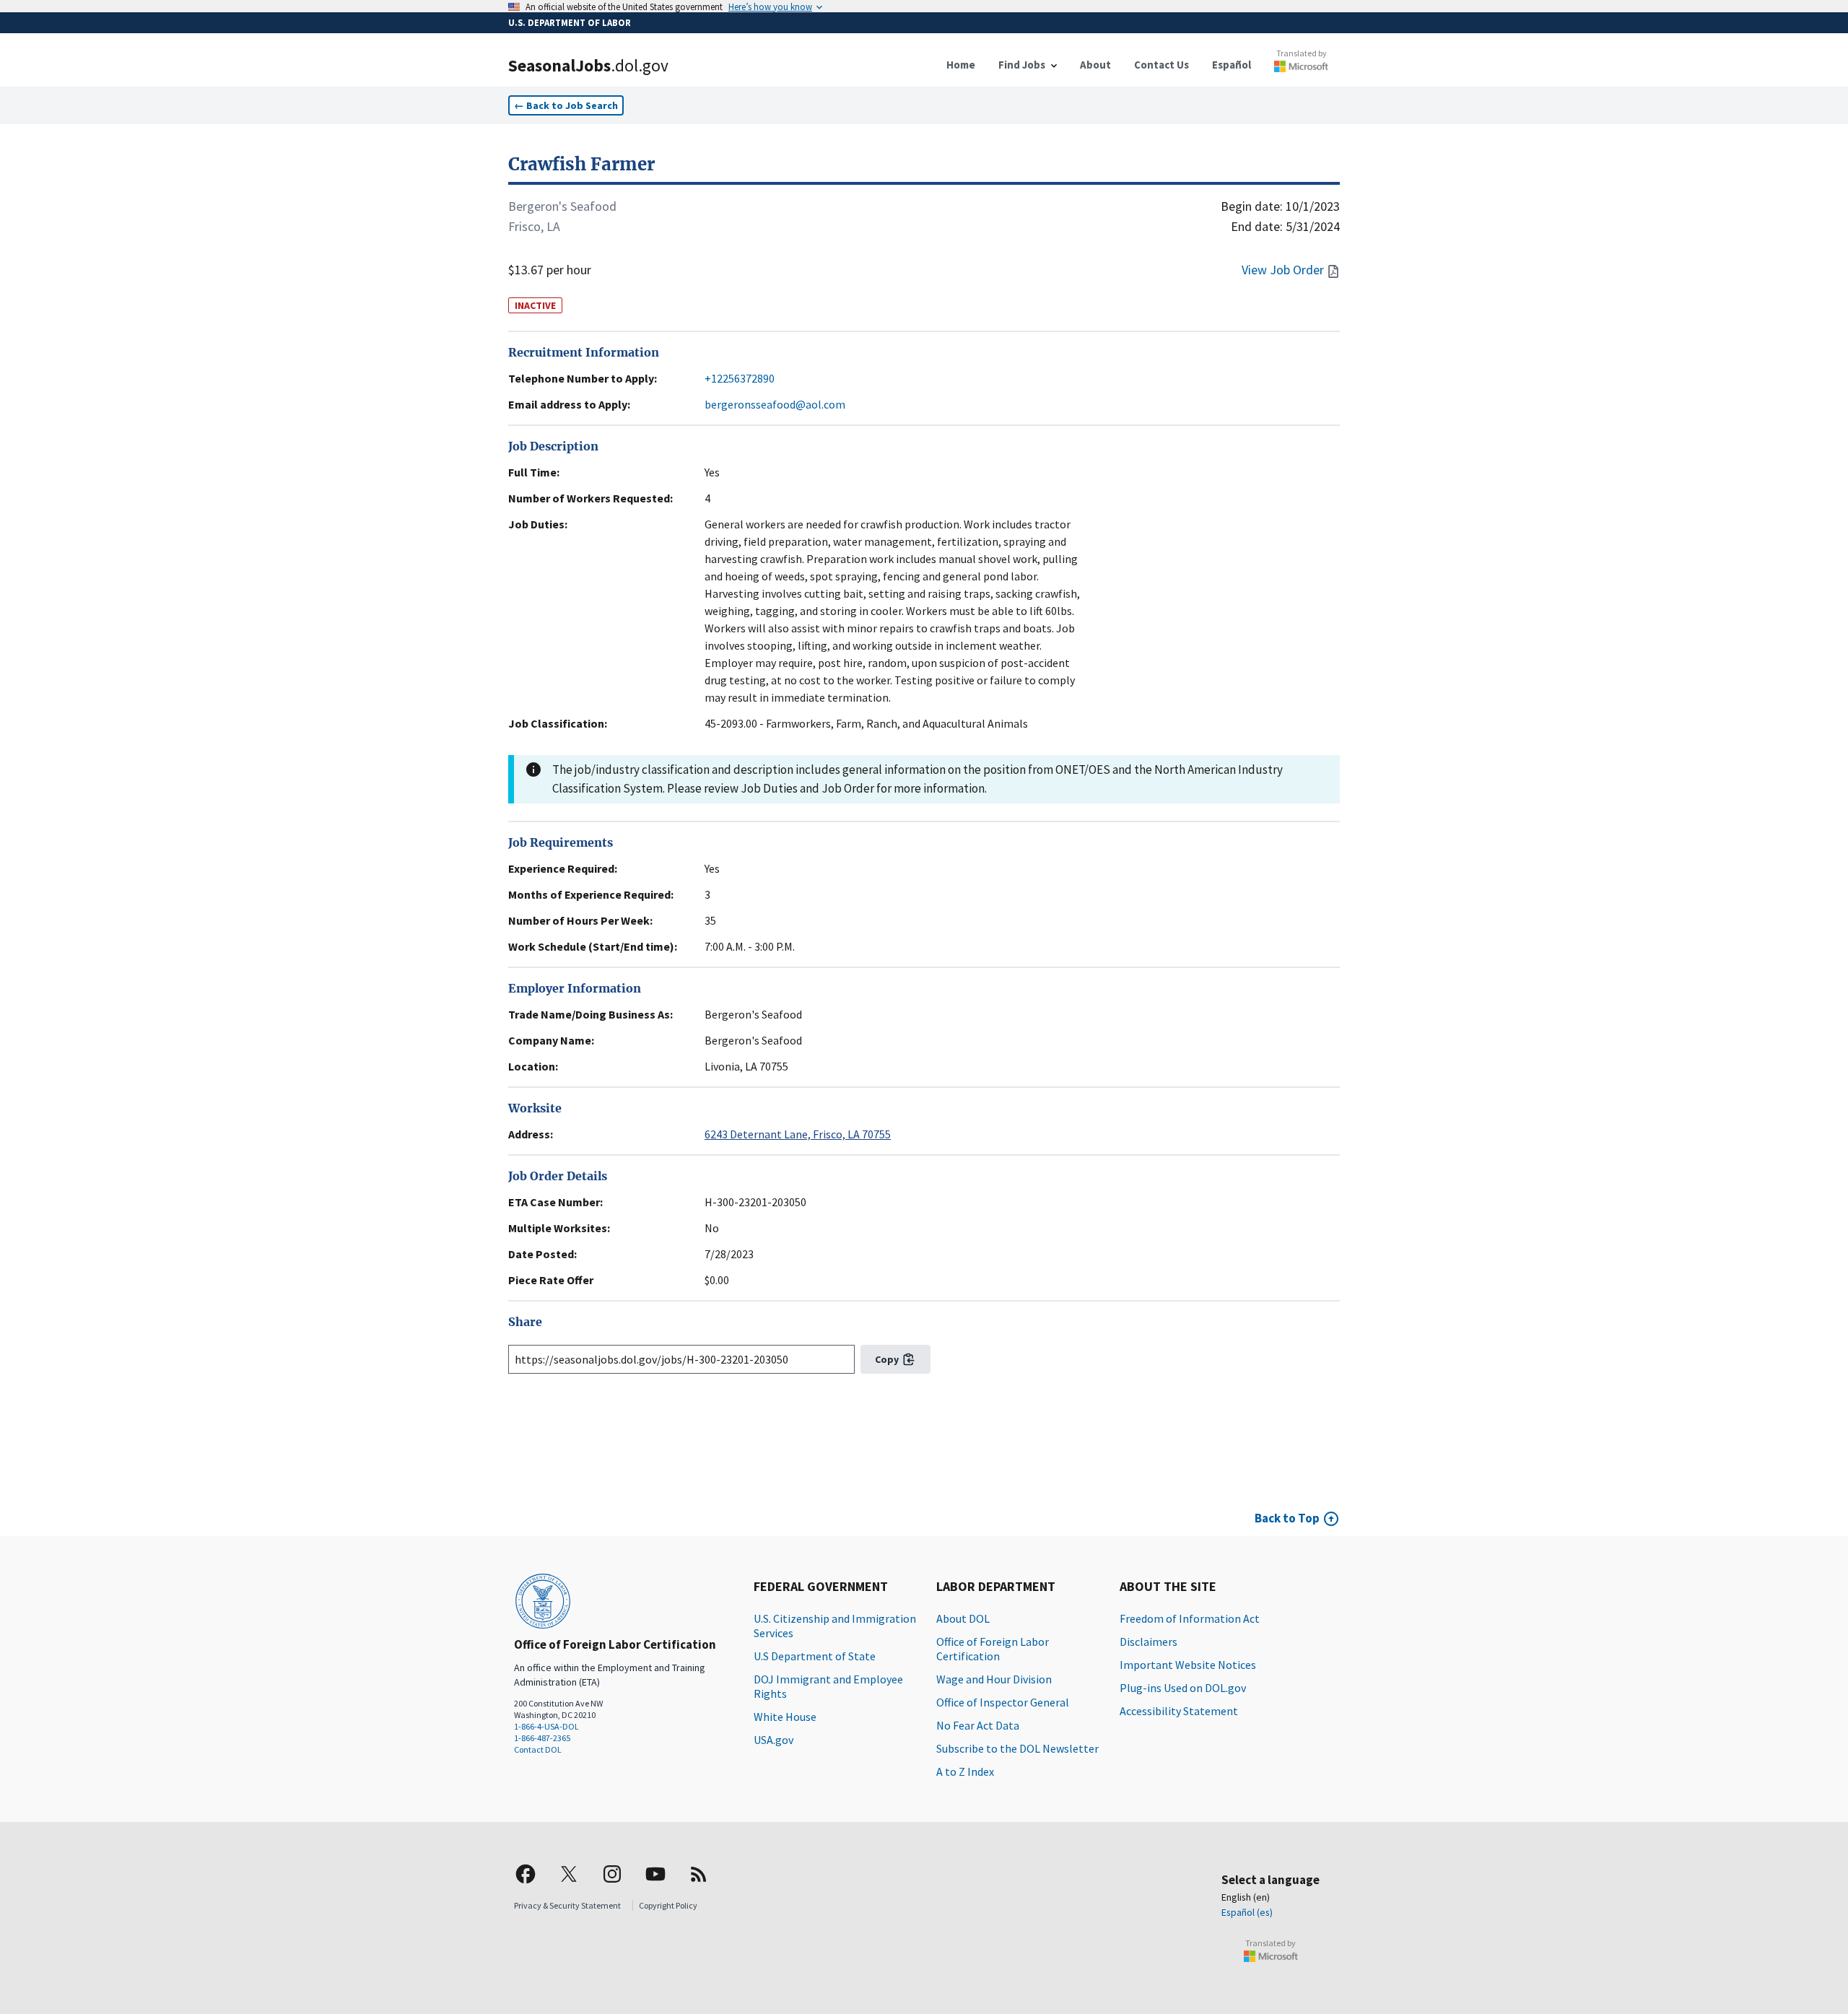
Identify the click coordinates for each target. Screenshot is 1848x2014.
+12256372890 (740, 378)
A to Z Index (965, 1771)
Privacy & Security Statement (567, 1905)
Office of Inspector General (1003, 1702)
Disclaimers (1149, 1642)
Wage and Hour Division (994, 1679)
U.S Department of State (815, 1656)
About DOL (963, 1618)
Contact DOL (538, 1749)
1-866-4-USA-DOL (546, 1726)
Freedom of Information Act (1190, 1618)
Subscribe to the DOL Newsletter (1017, 1748)
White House (785, 1717)
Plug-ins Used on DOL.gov (1183, 1688)
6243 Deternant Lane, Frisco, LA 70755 (798, 1134)
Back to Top (1287, 1518)
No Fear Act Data (978, 1725)
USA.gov (773, 1740)
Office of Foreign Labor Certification (993, 1649)
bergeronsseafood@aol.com (775, 404)
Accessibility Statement (1179, 1711)
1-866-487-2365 (542, 1738)
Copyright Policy (668, 1905)
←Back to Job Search (566, 105)
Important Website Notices (1188, 1665)
